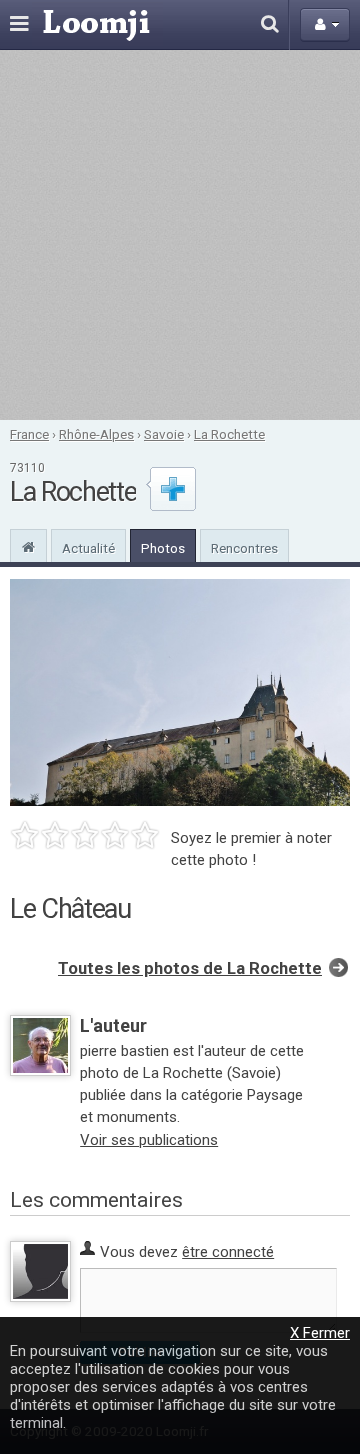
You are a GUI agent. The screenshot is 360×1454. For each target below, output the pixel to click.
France (29, 434)
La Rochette (229, 434)
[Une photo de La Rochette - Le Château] (180, 692)
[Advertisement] (180, 235)
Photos (163, 548)
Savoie (164, 434)
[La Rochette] (28, 545)
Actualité (88, 548)
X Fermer (320, 1333)
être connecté (228, 1252)
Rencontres (244, 548)
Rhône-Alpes (96, 434)
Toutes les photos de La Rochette (190, 968)
